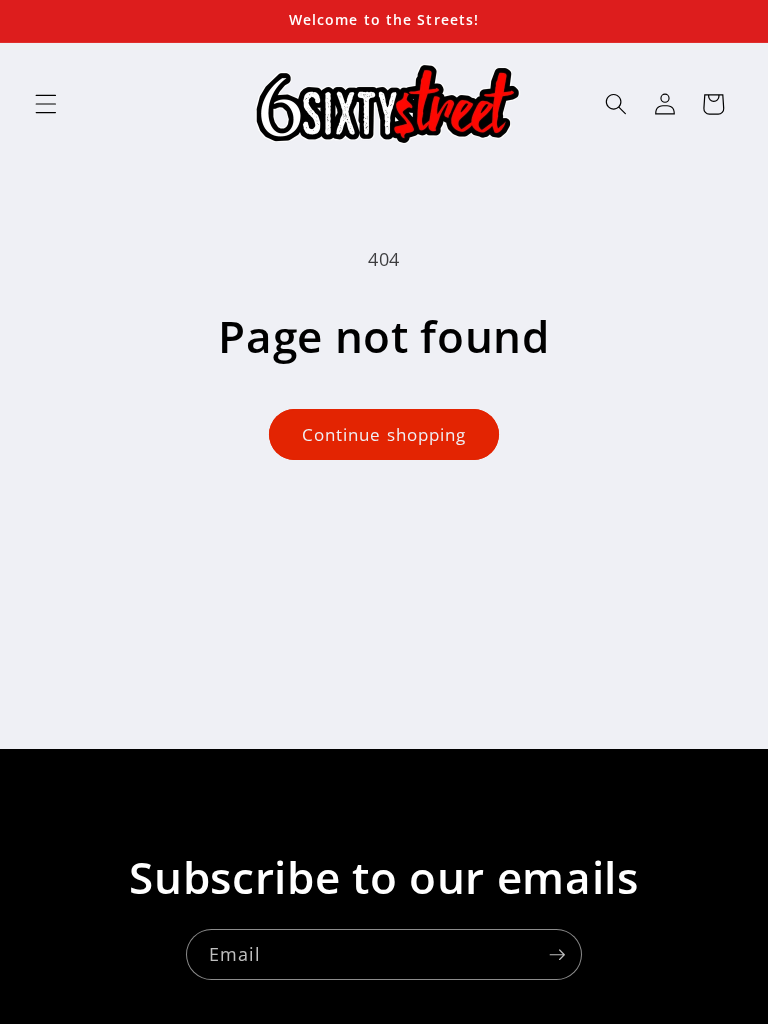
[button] (46, 104)
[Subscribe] (557, 955)
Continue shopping (384, 434)
